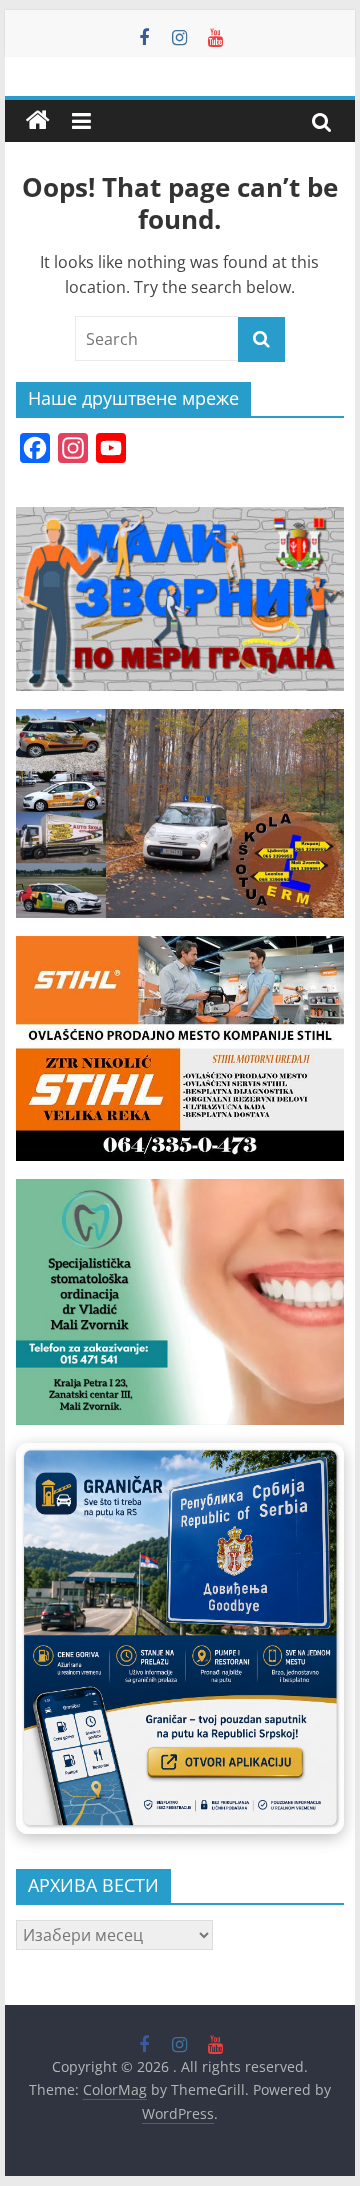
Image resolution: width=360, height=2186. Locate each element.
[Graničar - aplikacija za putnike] (180, 1638)
